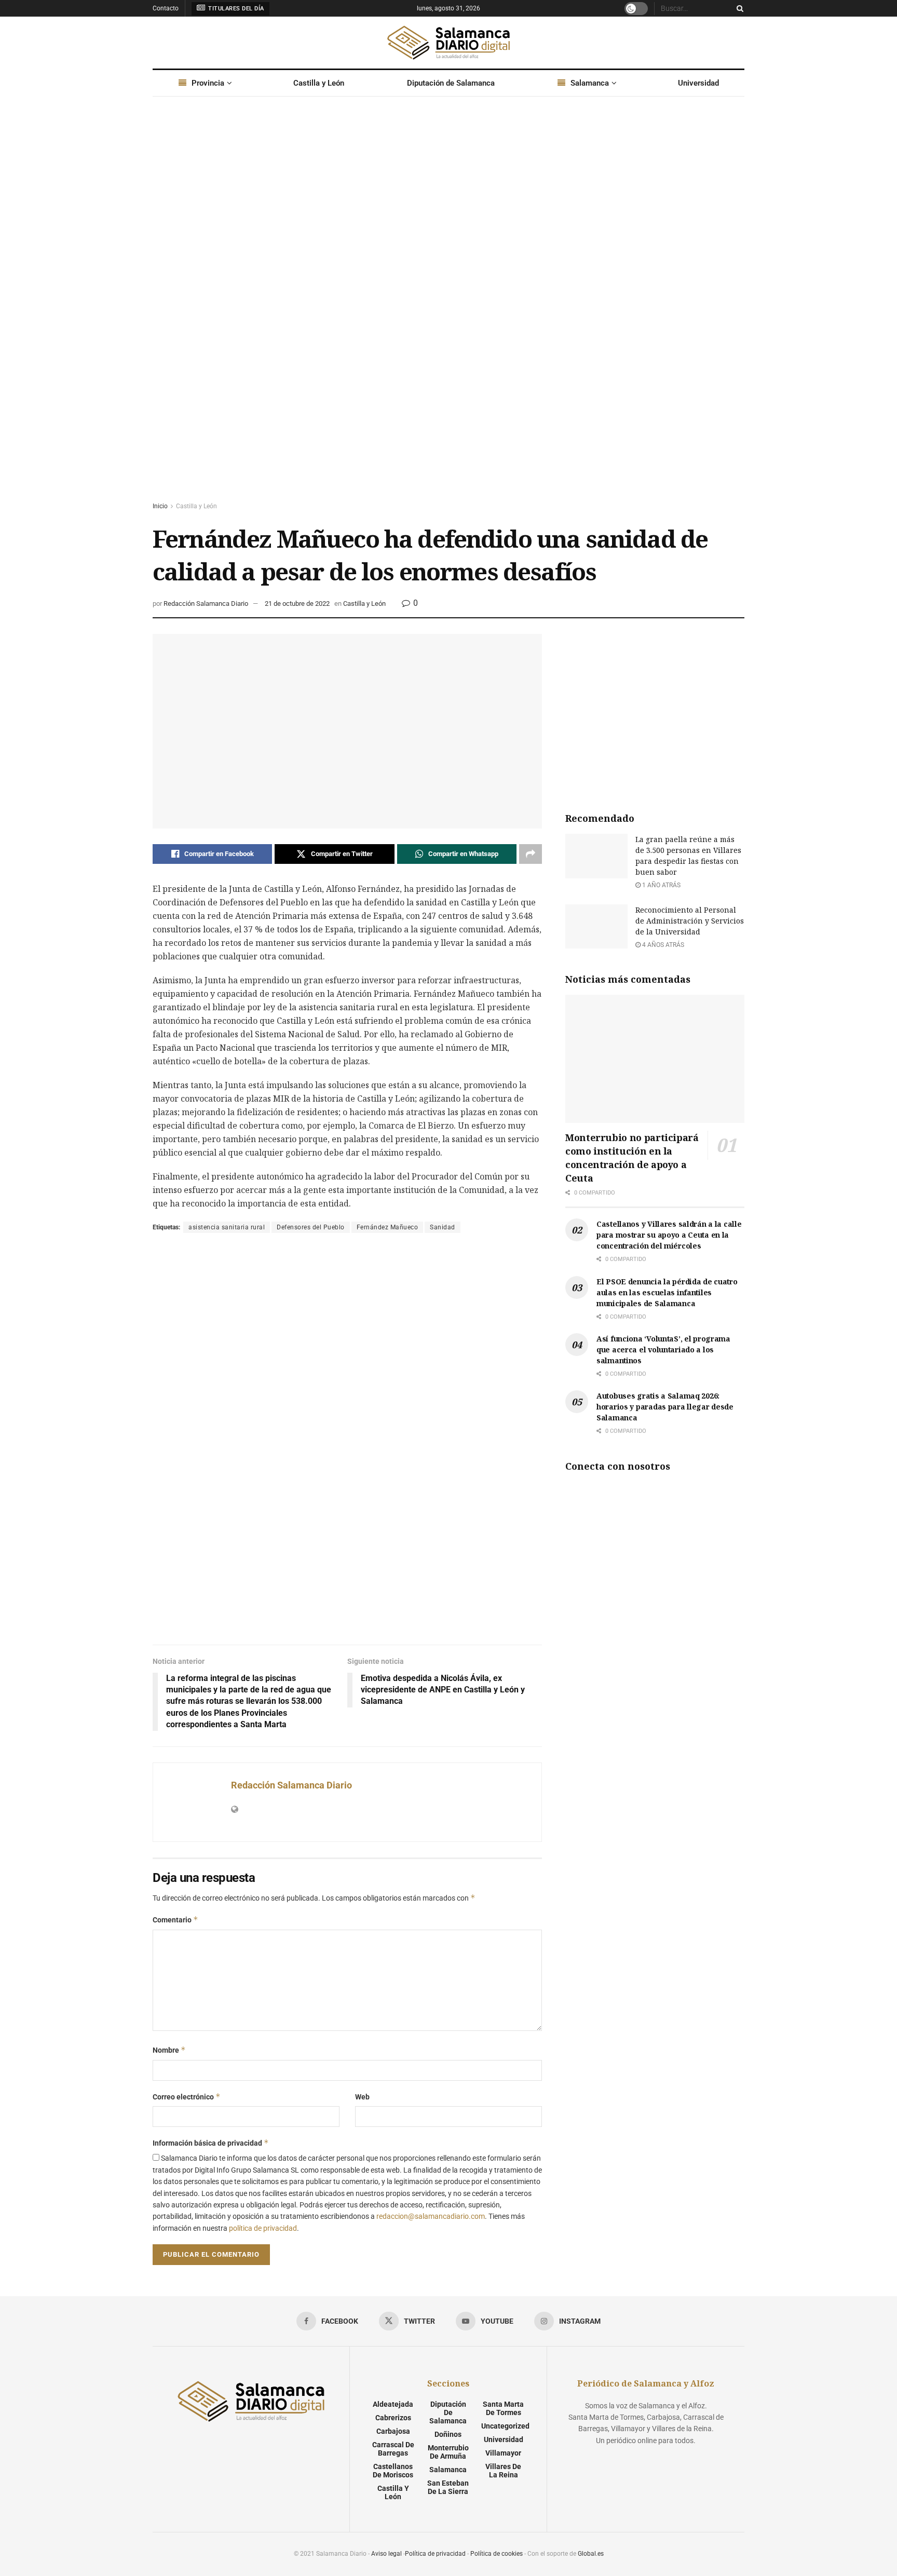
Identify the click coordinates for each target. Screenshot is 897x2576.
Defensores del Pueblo (311, 1227)
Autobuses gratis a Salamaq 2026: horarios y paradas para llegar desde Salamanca (665, 1407)
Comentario (175, 1920)
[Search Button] (738, 8)
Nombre (169, 2050)
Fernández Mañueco (388, 1227)
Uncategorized (505, 2426)
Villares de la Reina (503, 2471)
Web (362, 2097)
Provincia (208, 83)
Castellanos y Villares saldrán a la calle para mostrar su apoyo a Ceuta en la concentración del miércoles (669, 1235)
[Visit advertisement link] (448, 309)
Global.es (591, 2554)
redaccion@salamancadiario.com (431, 2216)
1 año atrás (661, 885)
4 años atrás (662, 945)
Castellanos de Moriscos (393, 2471)
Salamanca (590, 83)
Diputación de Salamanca (451, 83)
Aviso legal (386, 2554)
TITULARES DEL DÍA (235, 9)
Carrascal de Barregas (393, 2449)
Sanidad (443, 1227)
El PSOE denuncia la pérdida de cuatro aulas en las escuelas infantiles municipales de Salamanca (667, 1292)
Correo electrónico (187, 2097)
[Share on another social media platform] (531, 854)
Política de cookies (497, 2554)
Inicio (160, 506)
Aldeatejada (393, 2404)
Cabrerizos (393, 2418)
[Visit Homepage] (448, 43)
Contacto (166, 8)
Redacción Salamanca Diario (206, 604)
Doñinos (448, 2434)
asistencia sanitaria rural (227, 1227)
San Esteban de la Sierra (448, 2487)
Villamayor (503, 2453)
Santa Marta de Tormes (503, 2408)
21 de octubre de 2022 (297, 604)
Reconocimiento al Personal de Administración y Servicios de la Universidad (690, 921)
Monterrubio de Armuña (448, 2452)
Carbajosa (393, 2431)
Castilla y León (319, 83)
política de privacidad (263, 2228)
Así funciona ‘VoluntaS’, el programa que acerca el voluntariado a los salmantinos (663, 1350)
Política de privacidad (435, 2554)
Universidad (698, 83)
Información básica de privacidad (211, 2143)
